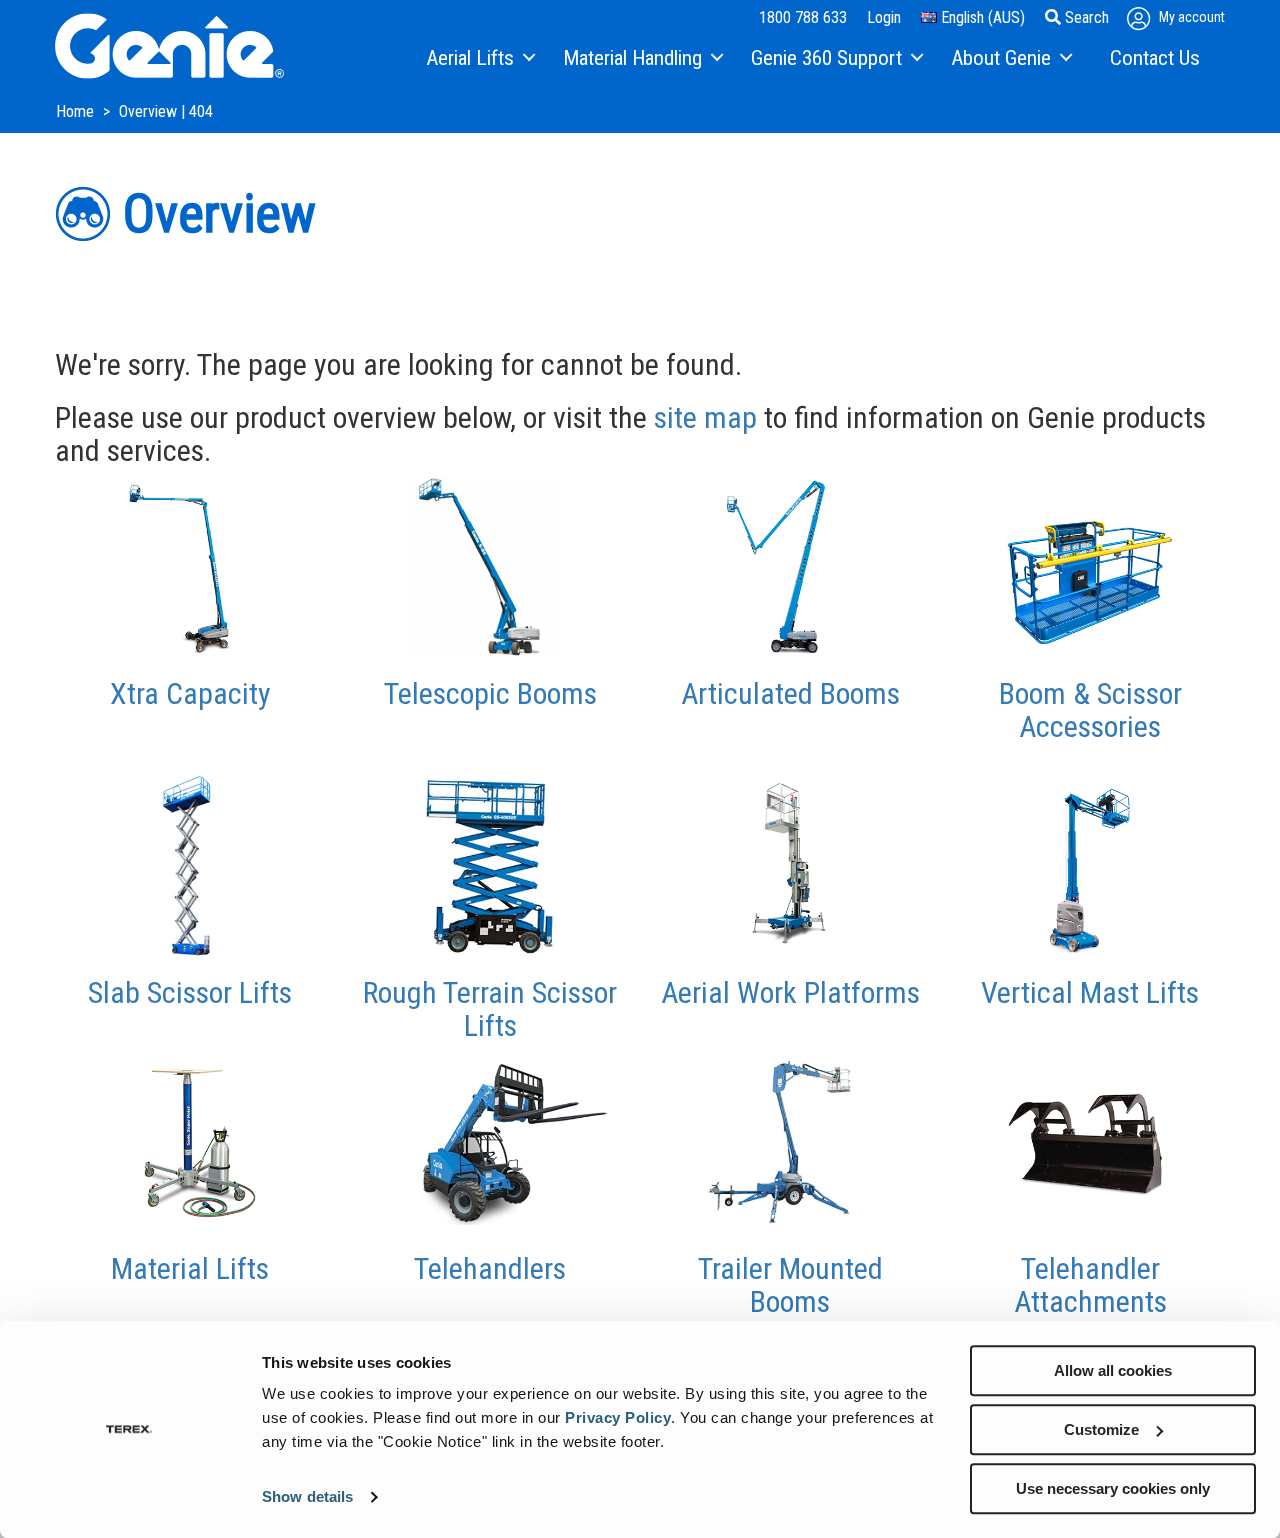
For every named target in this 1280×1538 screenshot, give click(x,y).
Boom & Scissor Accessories (1090, 710)
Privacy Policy (618, 1417)
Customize (1101, 1429)
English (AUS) (981, 17)
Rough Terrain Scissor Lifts (490, 1009)
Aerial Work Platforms (790, 992)
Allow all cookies (1113, 1370)
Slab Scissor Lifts (190, 992)
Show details (307, 1497)
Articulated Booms (790, 693)
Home (77, 111)
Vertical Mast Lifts (1090, 992)
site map (705, 417)
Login (884, 17)
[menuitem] (479, 59)
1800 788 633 (803, 17)
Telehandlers (490, 1268)
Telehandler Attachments (1090, 1285)
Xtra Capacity (190, 693)
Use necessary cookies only (1113, 1488)
